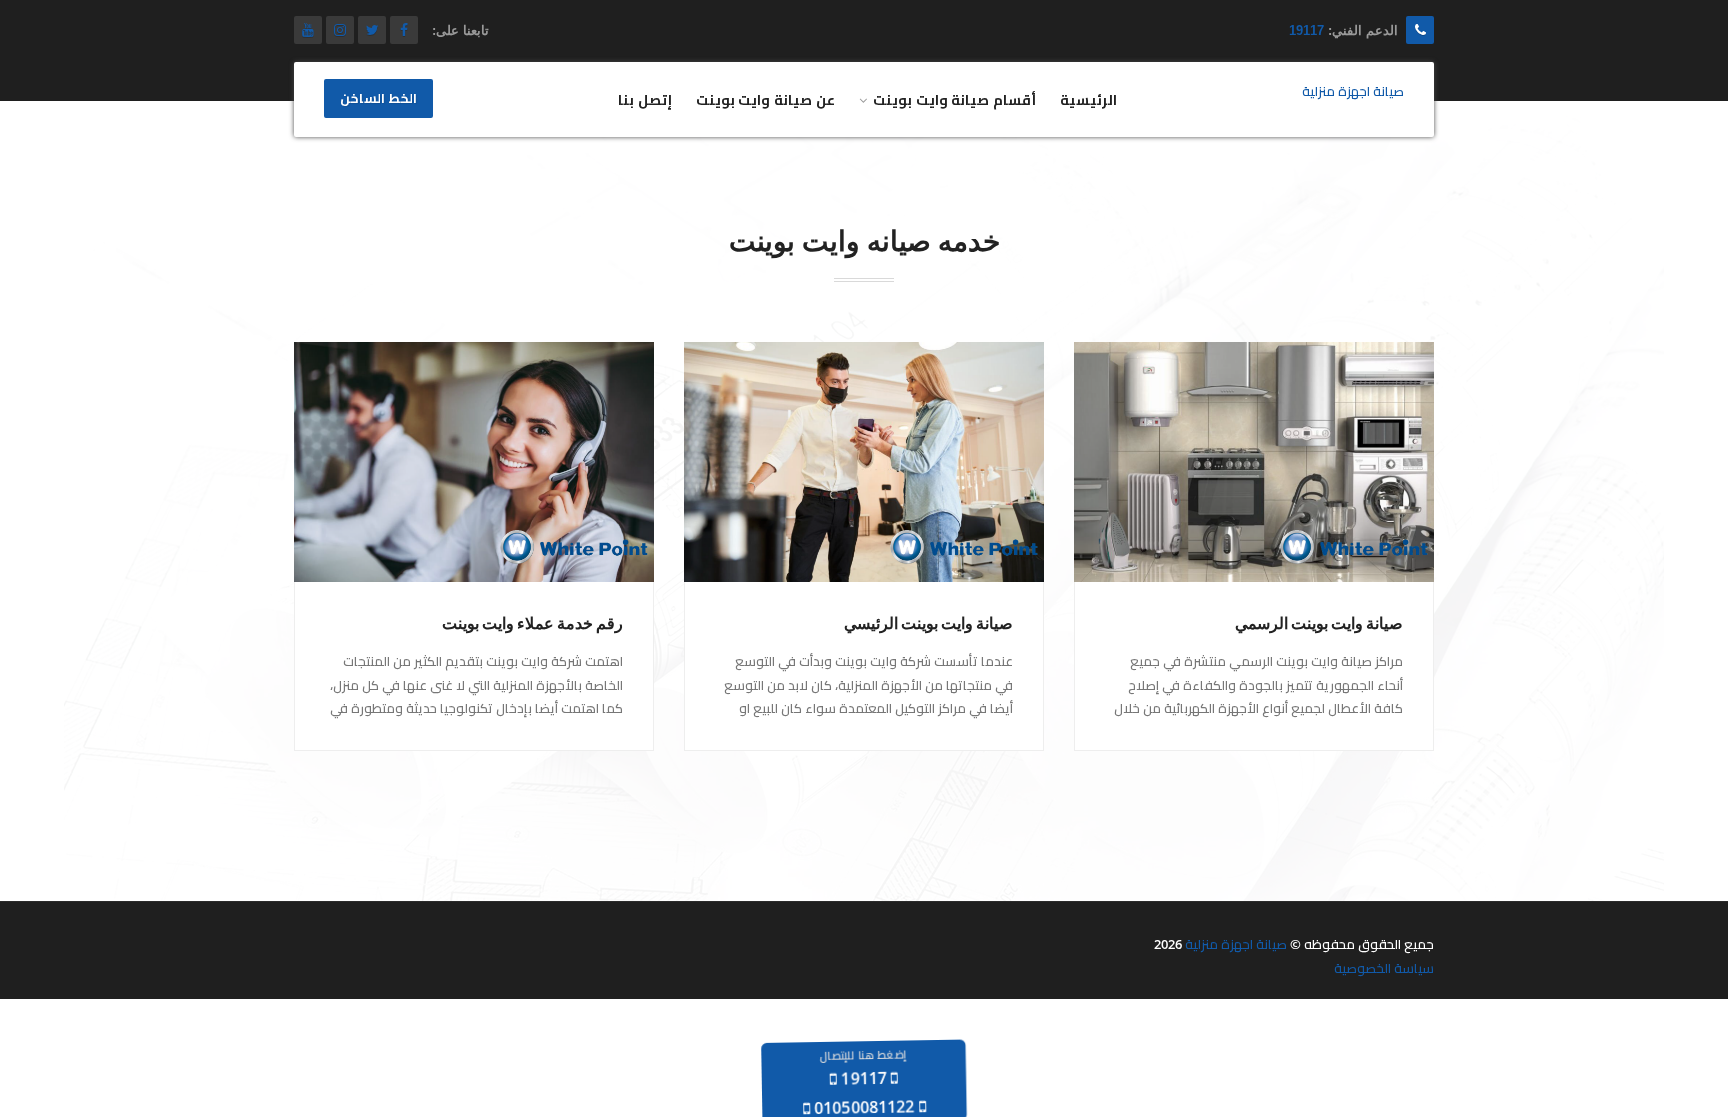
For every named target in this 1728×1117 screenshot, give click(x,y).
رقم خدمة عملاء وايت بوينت (532, 623)
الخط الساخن (378, 99)
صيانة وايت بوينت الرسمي (1319, 623)
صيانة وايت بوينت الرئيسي (928, 623)
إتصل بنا (645, 99)
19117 (1306, 30)
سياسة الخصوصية (1384, 968)
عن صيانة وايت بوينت (765, 99)
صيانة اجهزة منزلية (1236, 944)
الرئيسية (1088, 99)
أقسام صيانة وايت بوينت (954, 99)
